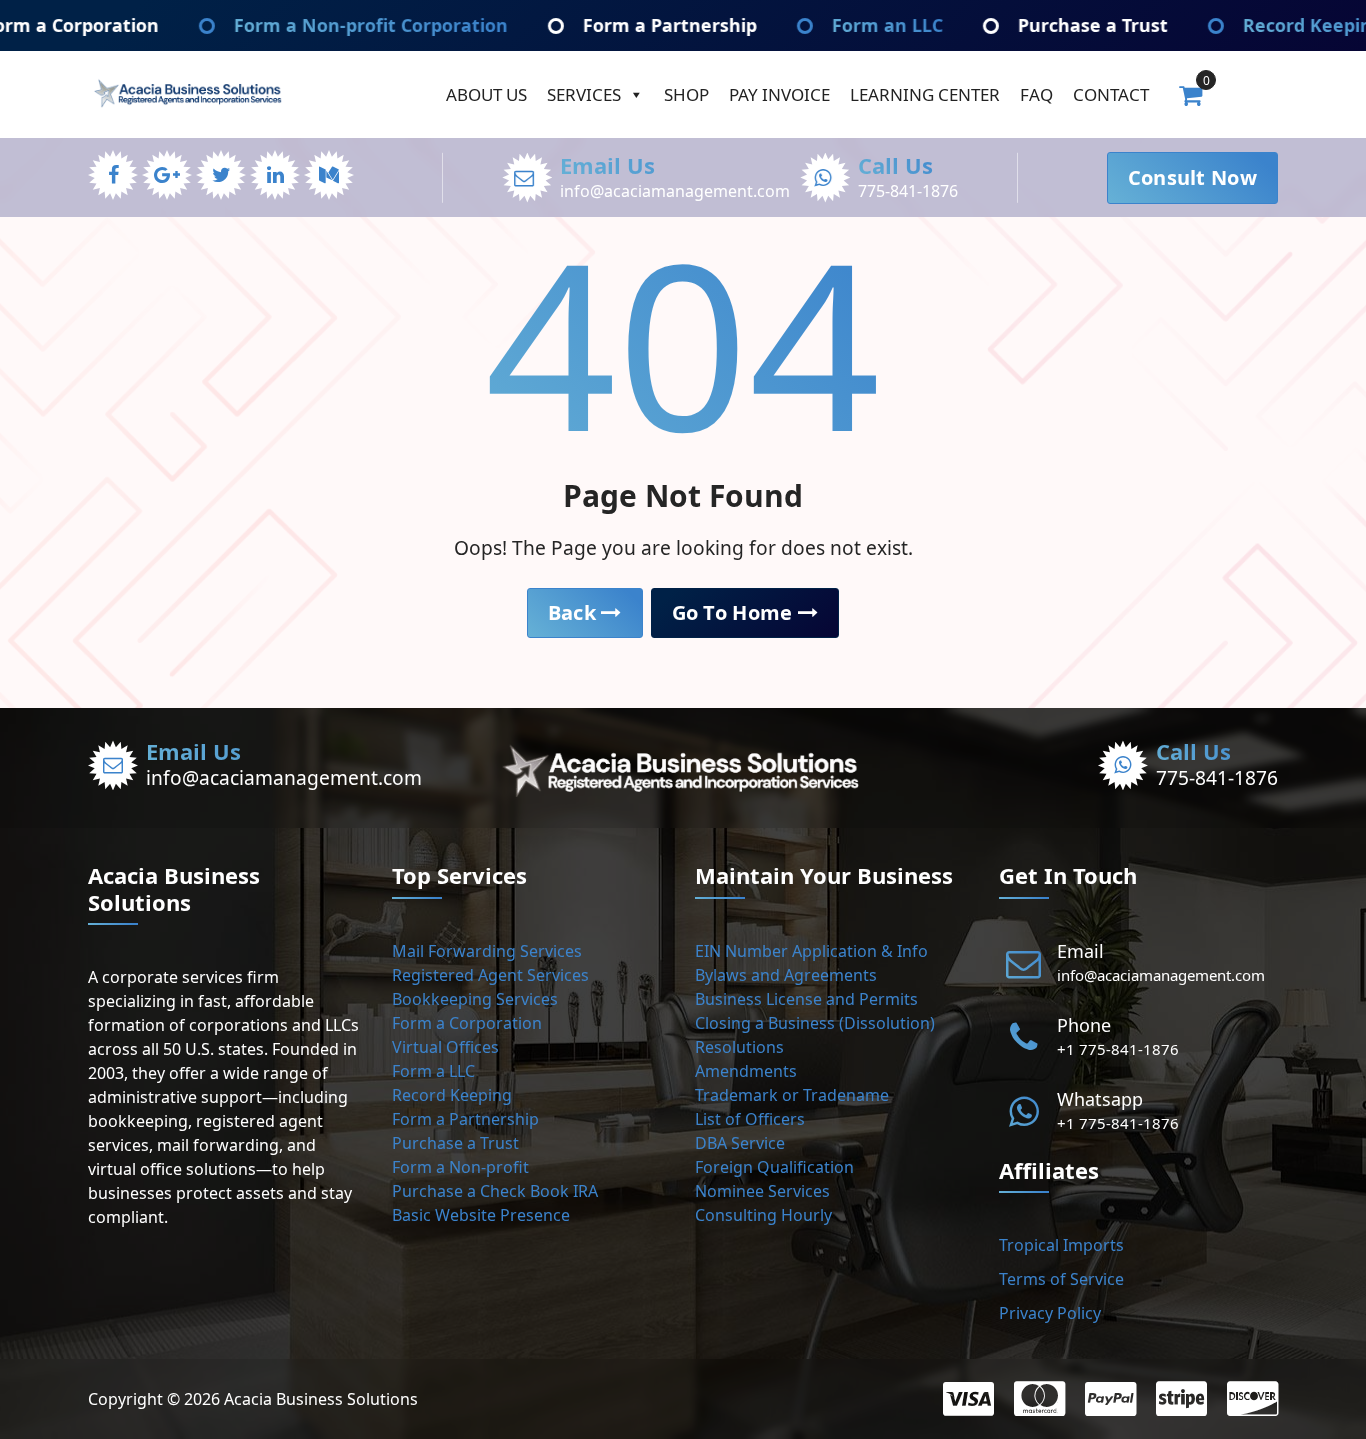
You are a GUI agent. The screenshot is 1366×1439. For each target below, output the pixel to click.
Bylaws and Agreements (786, 975)
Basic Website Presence (481, 1215)
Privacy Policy (1050, 1313)
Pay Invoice (779, 94)
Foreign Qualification (774, 1167)
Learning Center (925, 94)
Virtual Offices (445, 1047)
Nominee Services (762, 1191)
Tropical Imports (1061, 1245)
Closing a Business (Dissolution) (815, 1023)
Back (575, 612)
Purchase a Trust (1018, 25)
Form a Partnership (595, 25)
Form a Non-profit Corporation (296, 25)
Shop (686, 94)
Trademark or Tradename (792, 1095)
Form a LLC (433, 1071)
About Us (486, 94)
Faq (1036, 94)
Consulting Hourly (763, 1215)
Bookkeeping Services (475, 999)
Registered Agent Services (490, 975)
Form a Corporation (467, 1023)
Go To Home (735, 612)
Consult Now (1192, 177)
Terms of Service (1061, 1279)
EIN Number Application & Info (811, 951)
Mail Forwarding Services (487, 951)
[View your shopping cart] (1190, 94)
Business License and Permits (806, 999)
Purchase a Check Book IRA (495, 1191)
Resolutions (739, 1047)
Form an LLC (812, 25)
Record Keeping (452, 1095)
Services (584, 94)
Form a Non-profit (460, 1167)
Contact (1111, 94)
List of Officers (750, 1119)
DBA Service (740, 1143)
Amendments (746, 1071)
